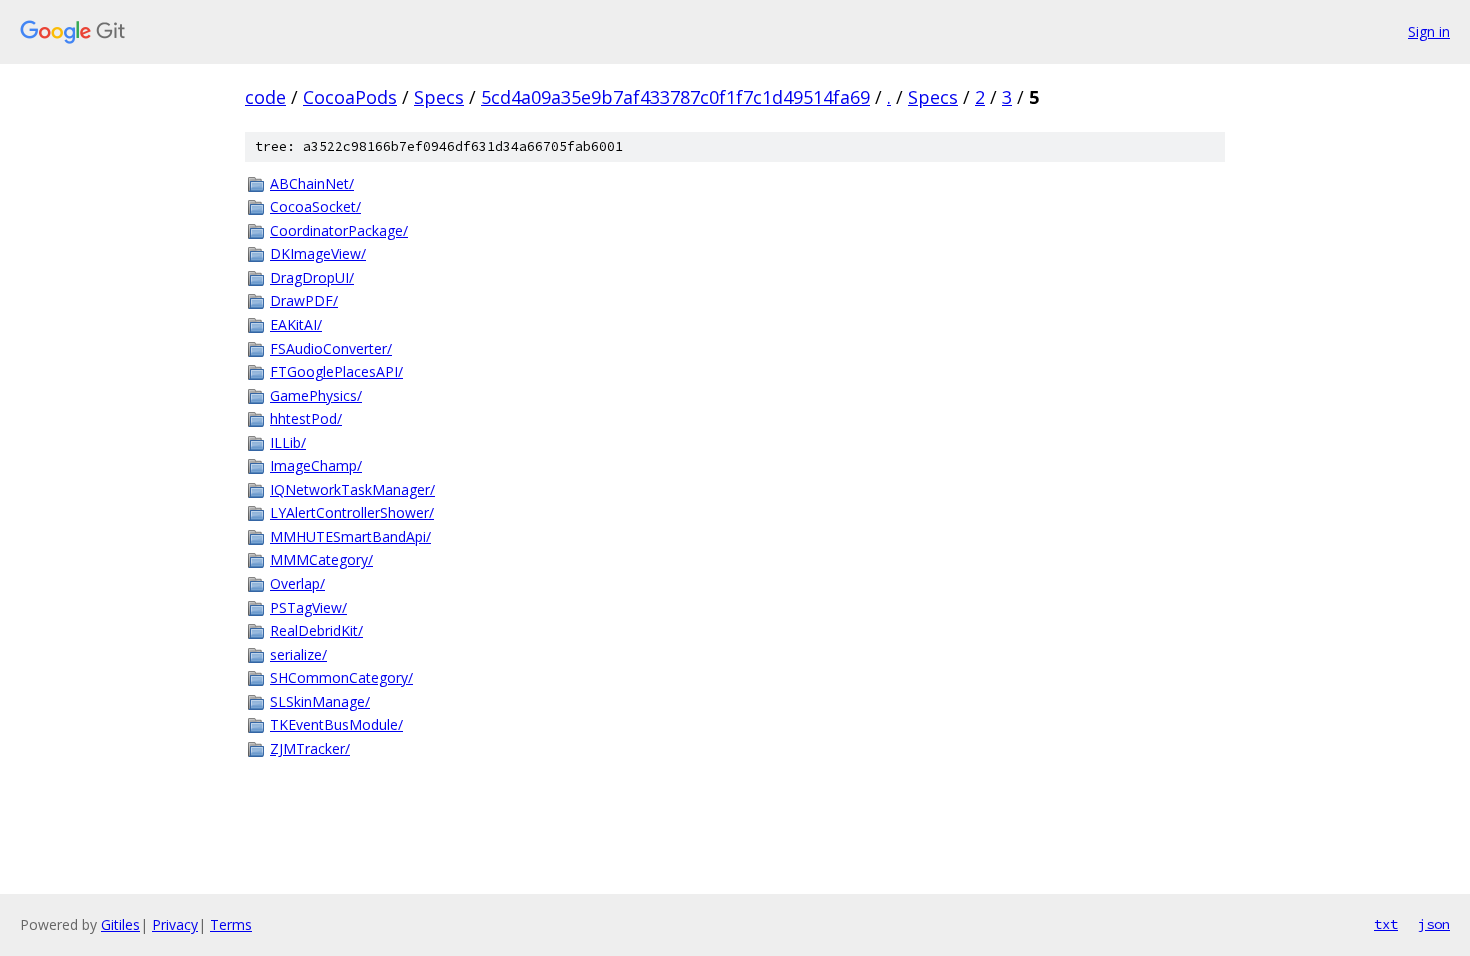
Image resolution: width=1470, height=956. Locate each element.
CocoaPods (350, 97)
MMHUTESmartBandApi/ (350, 536)
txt (1386, 924)
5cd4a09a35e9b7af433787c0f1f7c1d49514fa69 (675, 97)
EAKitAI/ (296, 324)
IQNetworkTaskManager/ (352, 489)
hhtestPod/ (306, 418)
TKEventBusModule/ (336, 724)
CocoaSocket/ (315, 206)
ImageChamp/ (316, 465)
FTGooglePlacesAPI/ (336, 371)
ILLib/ (288, 442)
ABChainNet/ (312, 183)
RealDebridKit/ (316, 630)
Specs (439, 97)
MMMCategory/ (321, 559)
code (265, 97)
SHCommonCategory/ (341, 677)
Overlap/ (297, 583)
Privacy (175, 924)
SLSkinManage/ (320, 701)
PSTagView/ (308, 607)
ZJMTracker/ (310, 748)
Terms (231, 924)
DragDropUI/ (312, 277)
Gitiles (120, 924)
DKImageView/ (318, 253)
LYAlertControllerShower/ (352, 512)
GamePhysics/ (316, 395)
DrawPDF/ (304, 300)
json (1434, 924)
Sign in (1429, 31)
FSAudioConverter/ (331, 348)
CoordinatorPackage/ (339, 230)
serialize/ (298, 654)
